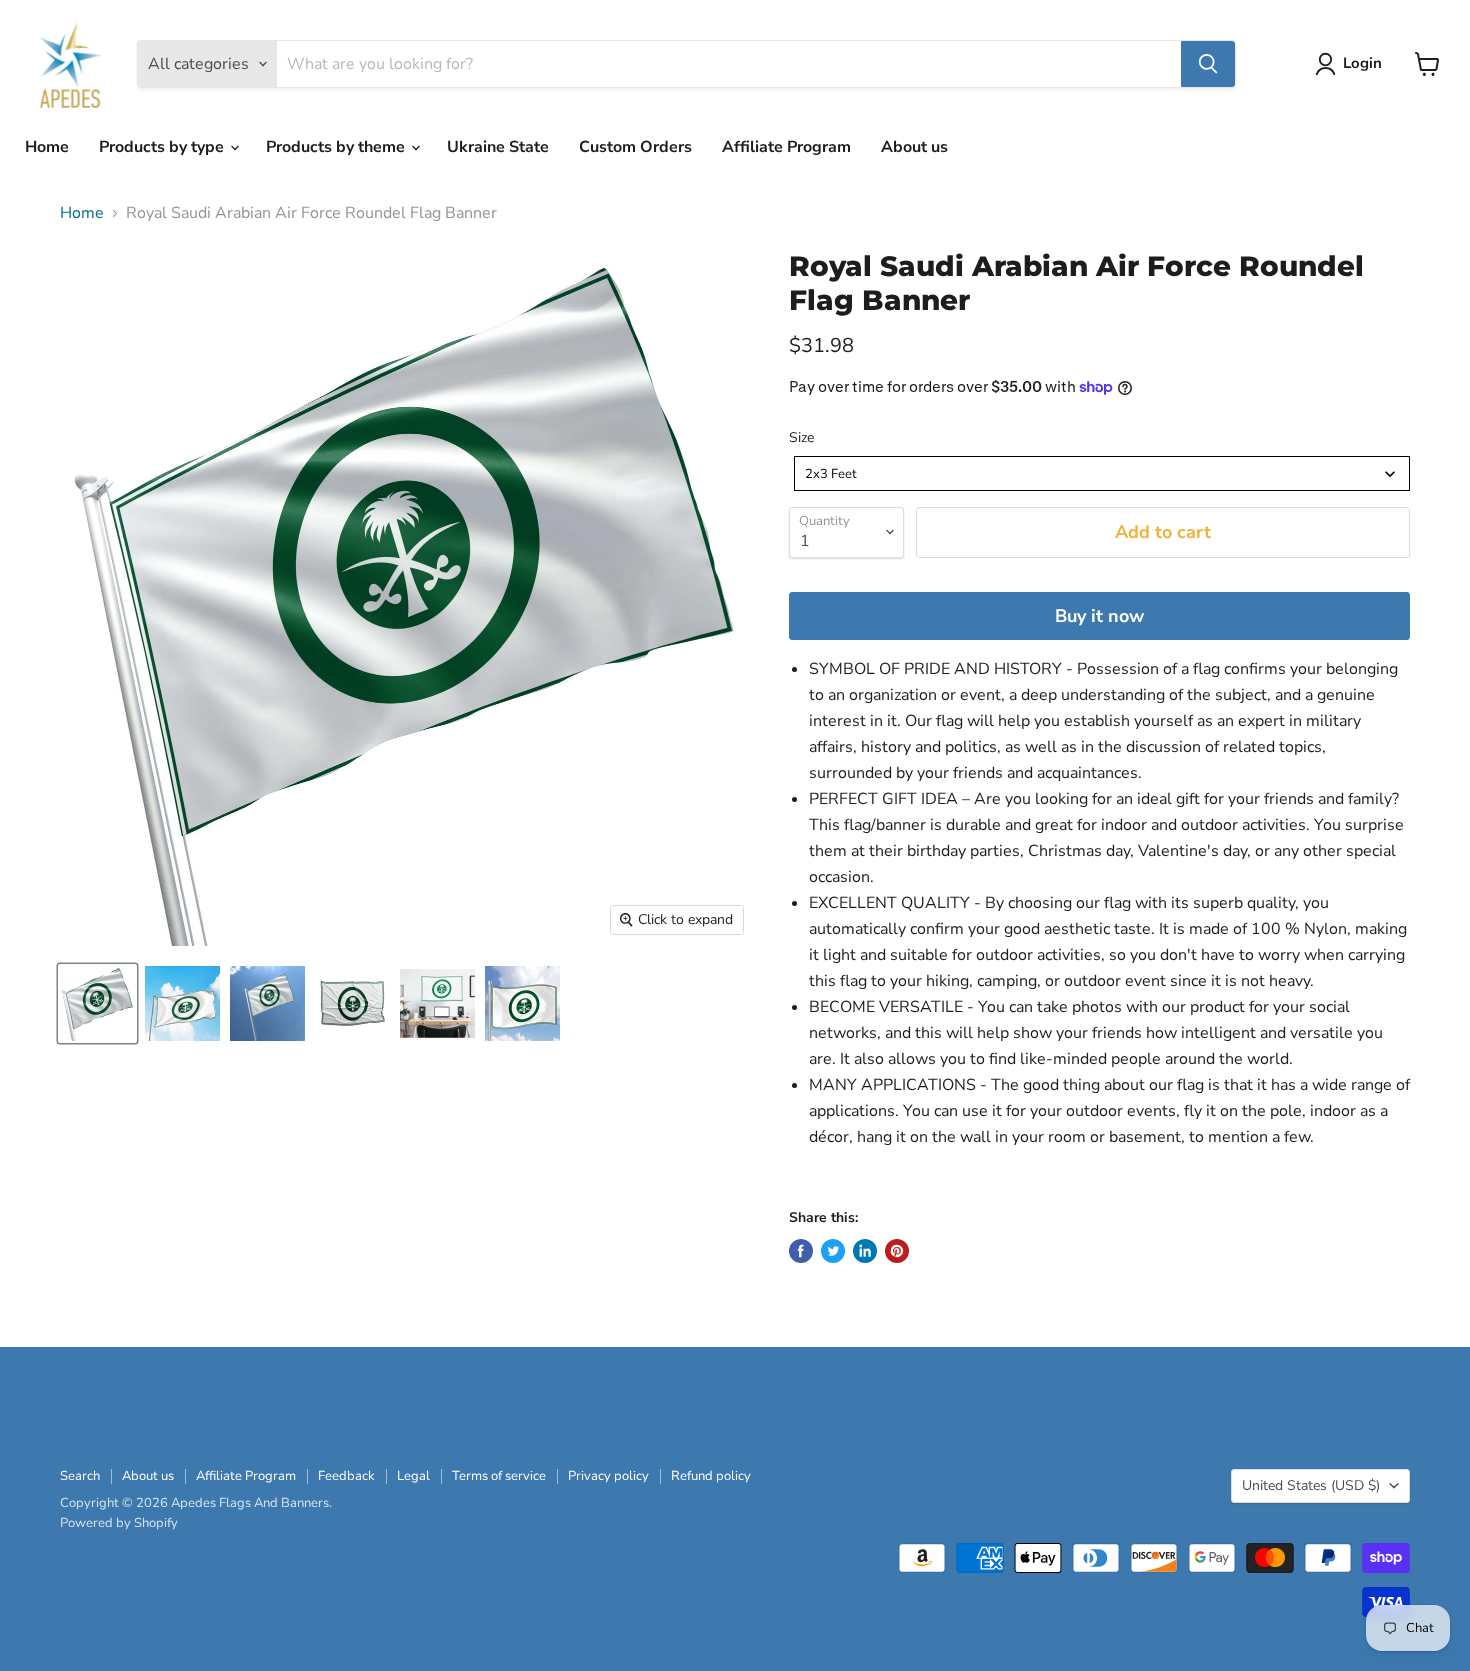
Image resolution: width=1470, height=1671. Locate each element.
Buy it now (1099, 616)
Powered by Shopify (119, 1523)
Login (1362, 63)
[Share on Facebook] (801, 1251)
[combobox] (1102, 473)
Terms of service (499, 1476)
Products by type (163, 147)
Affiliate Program (786, 147)
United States (1311, 1485)
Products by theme (337, 147)
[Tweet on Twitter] (833, 1251)
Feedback (346, 1476)
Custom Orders (635, 147)
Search (80, 1476)
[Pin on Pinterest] (897, 1251)
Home (47, 147)
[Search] (1208, 64)
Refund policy (711, 1476)
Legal (413, 1476)
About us (914, 147)
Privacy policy (608, 1476)
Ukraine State (498, 147)
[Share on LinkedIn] (865, 1251)
